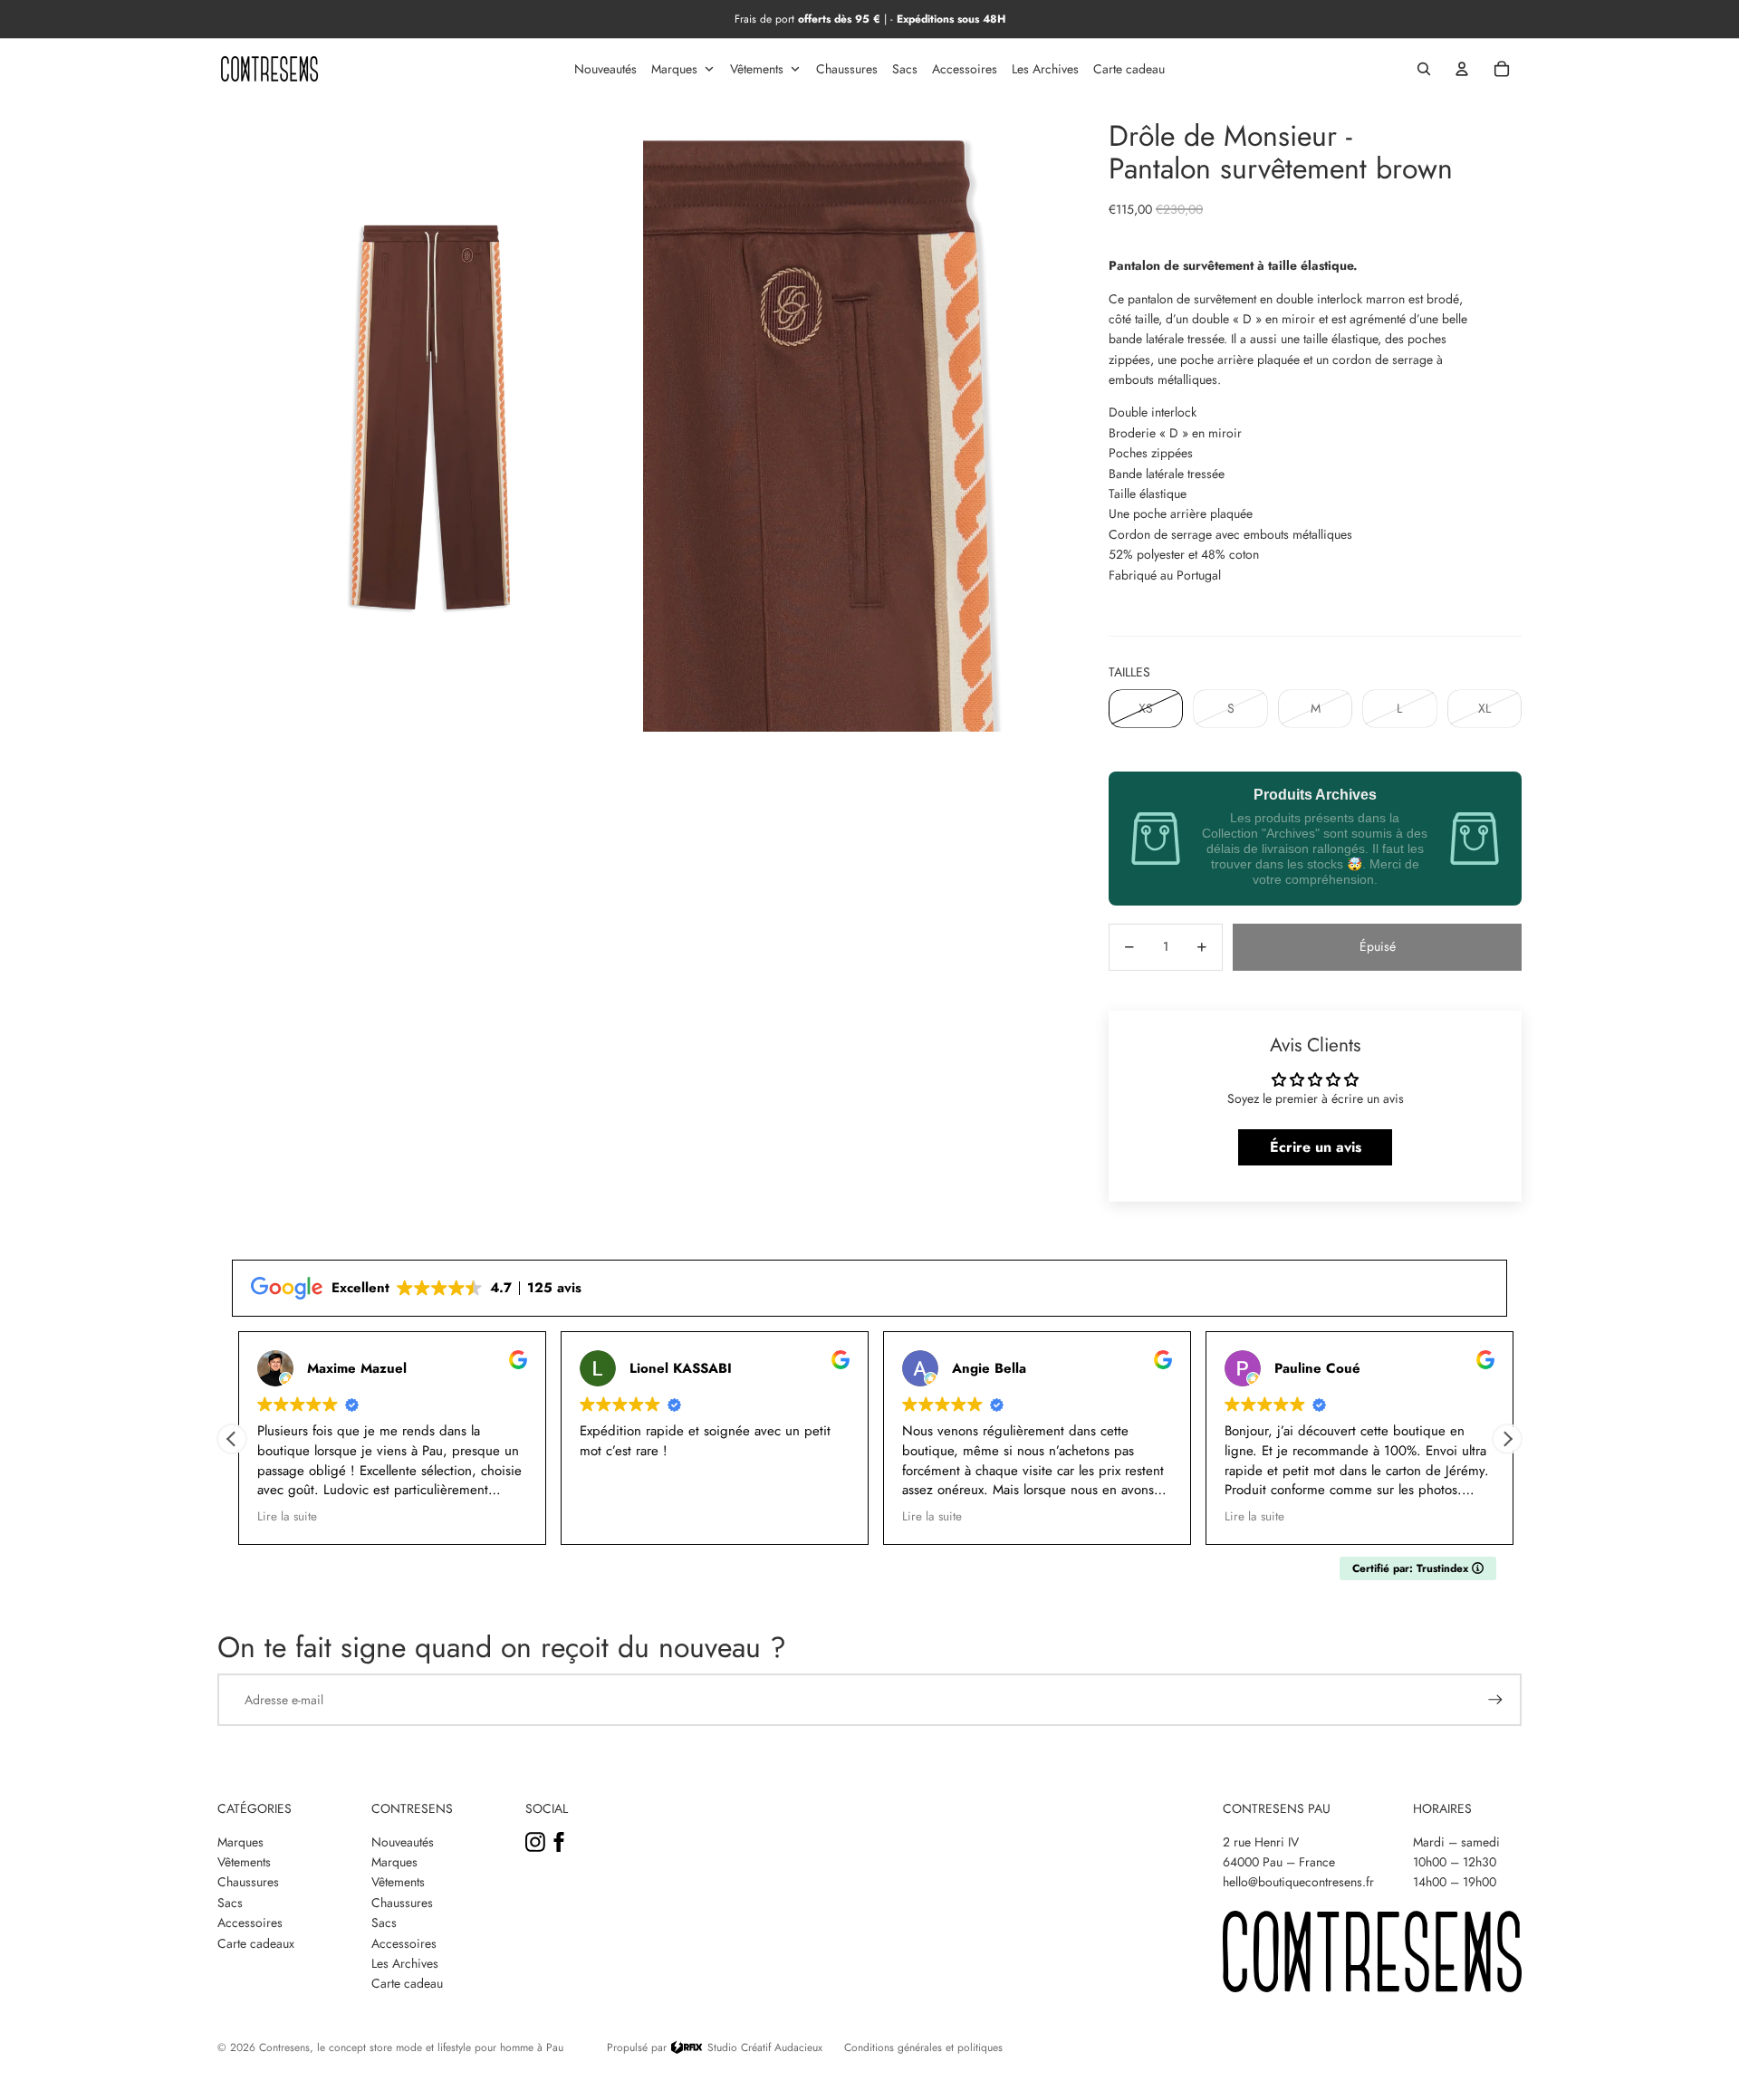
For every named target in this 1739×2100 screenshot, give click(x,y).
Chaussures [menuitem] (847, 69)
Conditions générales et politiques (923, 2047)
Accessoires (250, 1923)
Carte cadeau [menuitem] (1129, 69)
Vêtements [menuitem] (757, 69)
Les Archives (405, 1963)
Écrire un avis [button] (1316, 1147)
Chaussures (248, 1882)
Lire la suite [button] (281, 1517)
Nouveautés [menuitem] (605, 69)
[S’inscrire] (1495, 1700)
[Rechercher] (1424, 69)
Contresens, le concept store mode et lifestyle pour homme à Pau (411, 2047)
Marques (240, 1842)
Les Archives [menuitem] (1045, 69)
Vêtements (244, 1862)
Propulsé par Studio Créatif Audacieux (715, 2047)
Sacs (230, 1903)
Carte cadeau (407, 1983)
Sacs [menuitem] (905, 69)
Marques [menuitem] (674, 69)
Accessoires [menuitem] (965, 69)
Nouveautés (403, 1842)
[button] (1507, 1439)
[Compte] (1462, 69)
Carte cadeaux (256, 1943)
